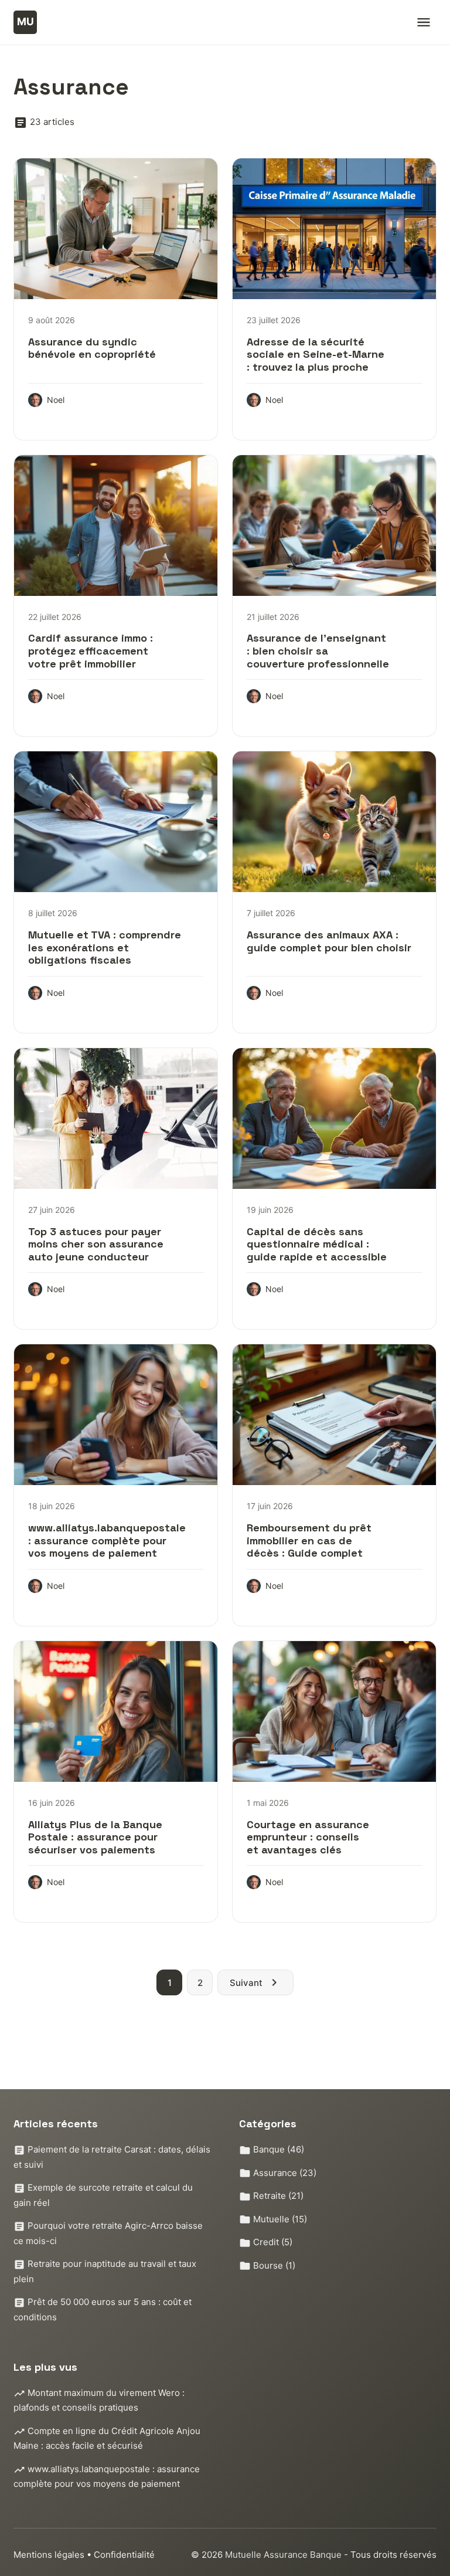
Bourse (273, 2265)
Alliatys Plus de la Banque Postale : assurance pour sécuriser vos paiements (95, 1837)
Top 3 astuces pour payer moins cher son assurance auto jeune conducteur (96, 1244)
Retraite (277, 2196)
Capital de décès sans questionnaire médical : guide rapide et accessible (317, 1244)
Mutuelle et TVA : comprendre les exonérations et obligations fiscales (105, 947)
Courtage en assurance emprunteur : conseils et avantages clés (308, 1837)
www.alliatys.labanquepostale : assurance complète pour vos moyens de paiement (107, 1540)
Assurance (284, 2173)
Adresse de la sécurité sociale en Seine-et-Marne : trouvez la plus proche (316, 354)
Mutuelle (279, 2219)
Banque (277, 2149)
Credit (272, 2242)
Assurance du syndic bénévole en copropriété (92, 348)
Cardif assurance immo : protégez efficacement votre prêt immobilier (91, 650)
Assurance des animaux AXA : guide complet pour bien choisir (329, 941)
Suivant (246, 1983)
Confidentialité (124, 2555)
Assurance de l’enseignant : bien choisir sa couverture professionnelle (318, 650)
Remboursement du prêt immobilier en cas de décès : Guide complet (309, 1540)
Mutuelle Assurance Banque (284, 2555)
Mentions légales (49, 2555)
